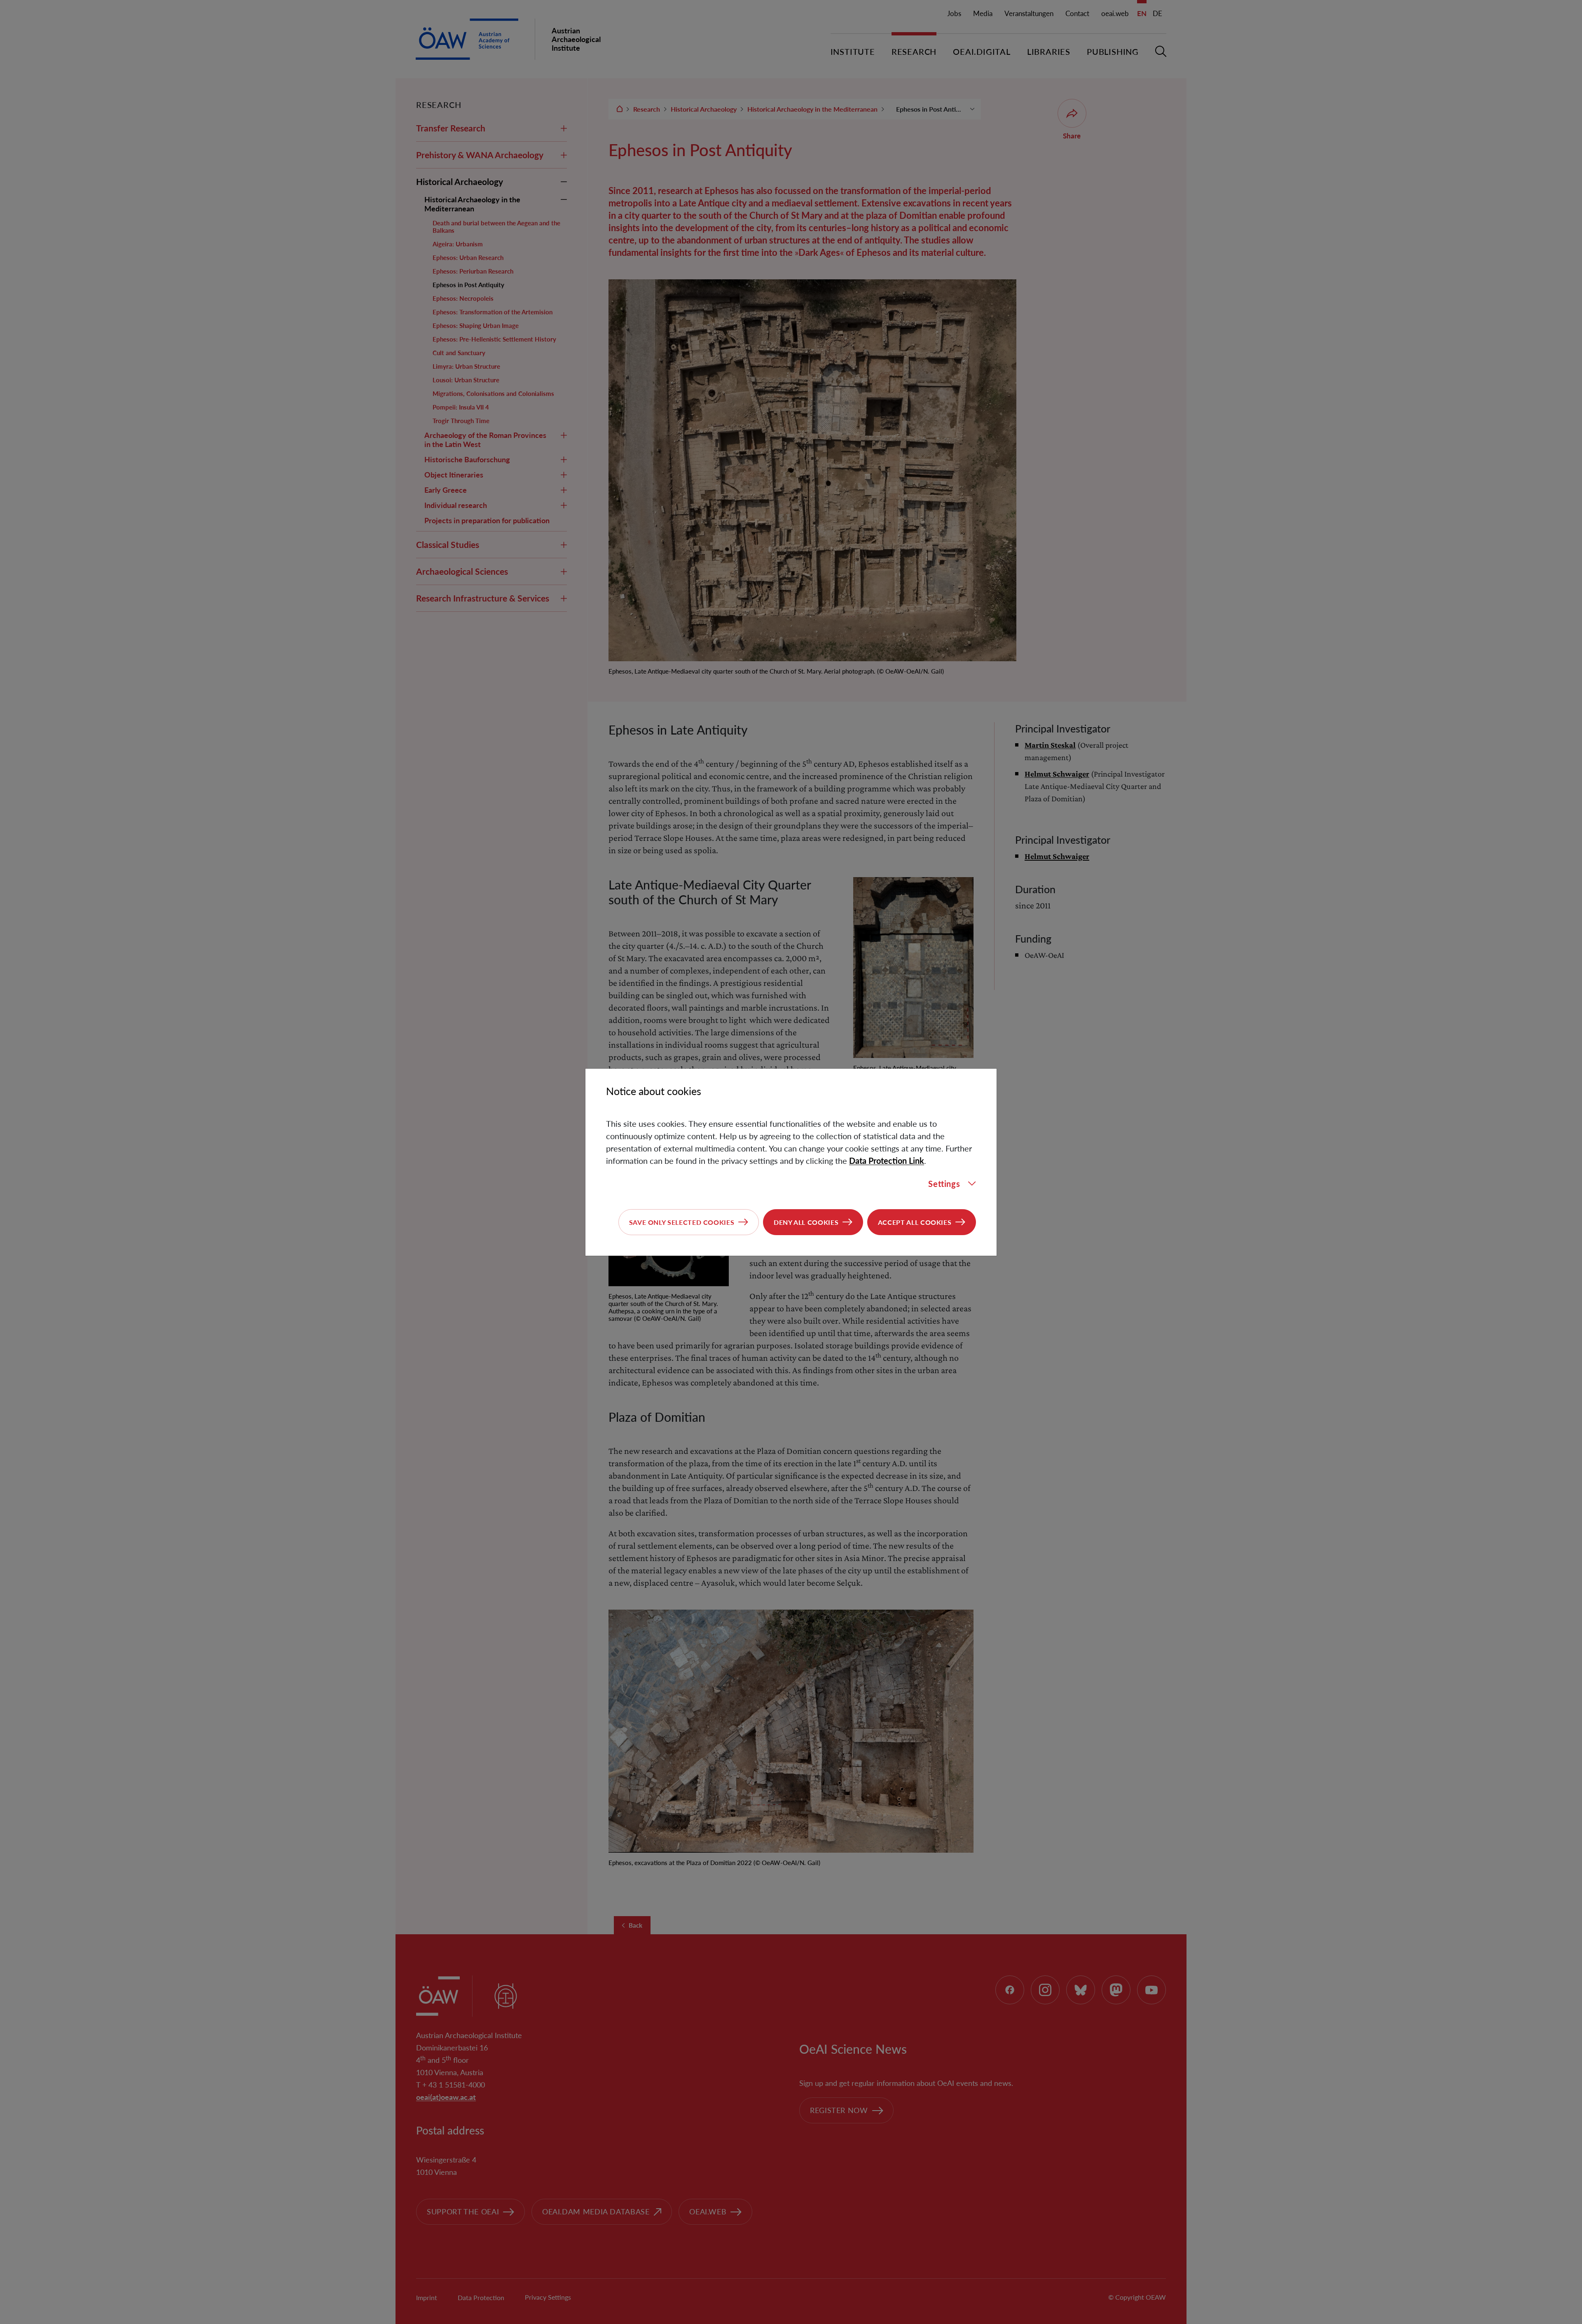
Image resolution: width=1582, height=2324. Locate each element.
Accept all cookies (915, 1222)
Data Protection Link (887, 1161)
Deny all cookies (806, 1222)
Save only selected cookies (682, 1222)
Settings (944, 1184)
